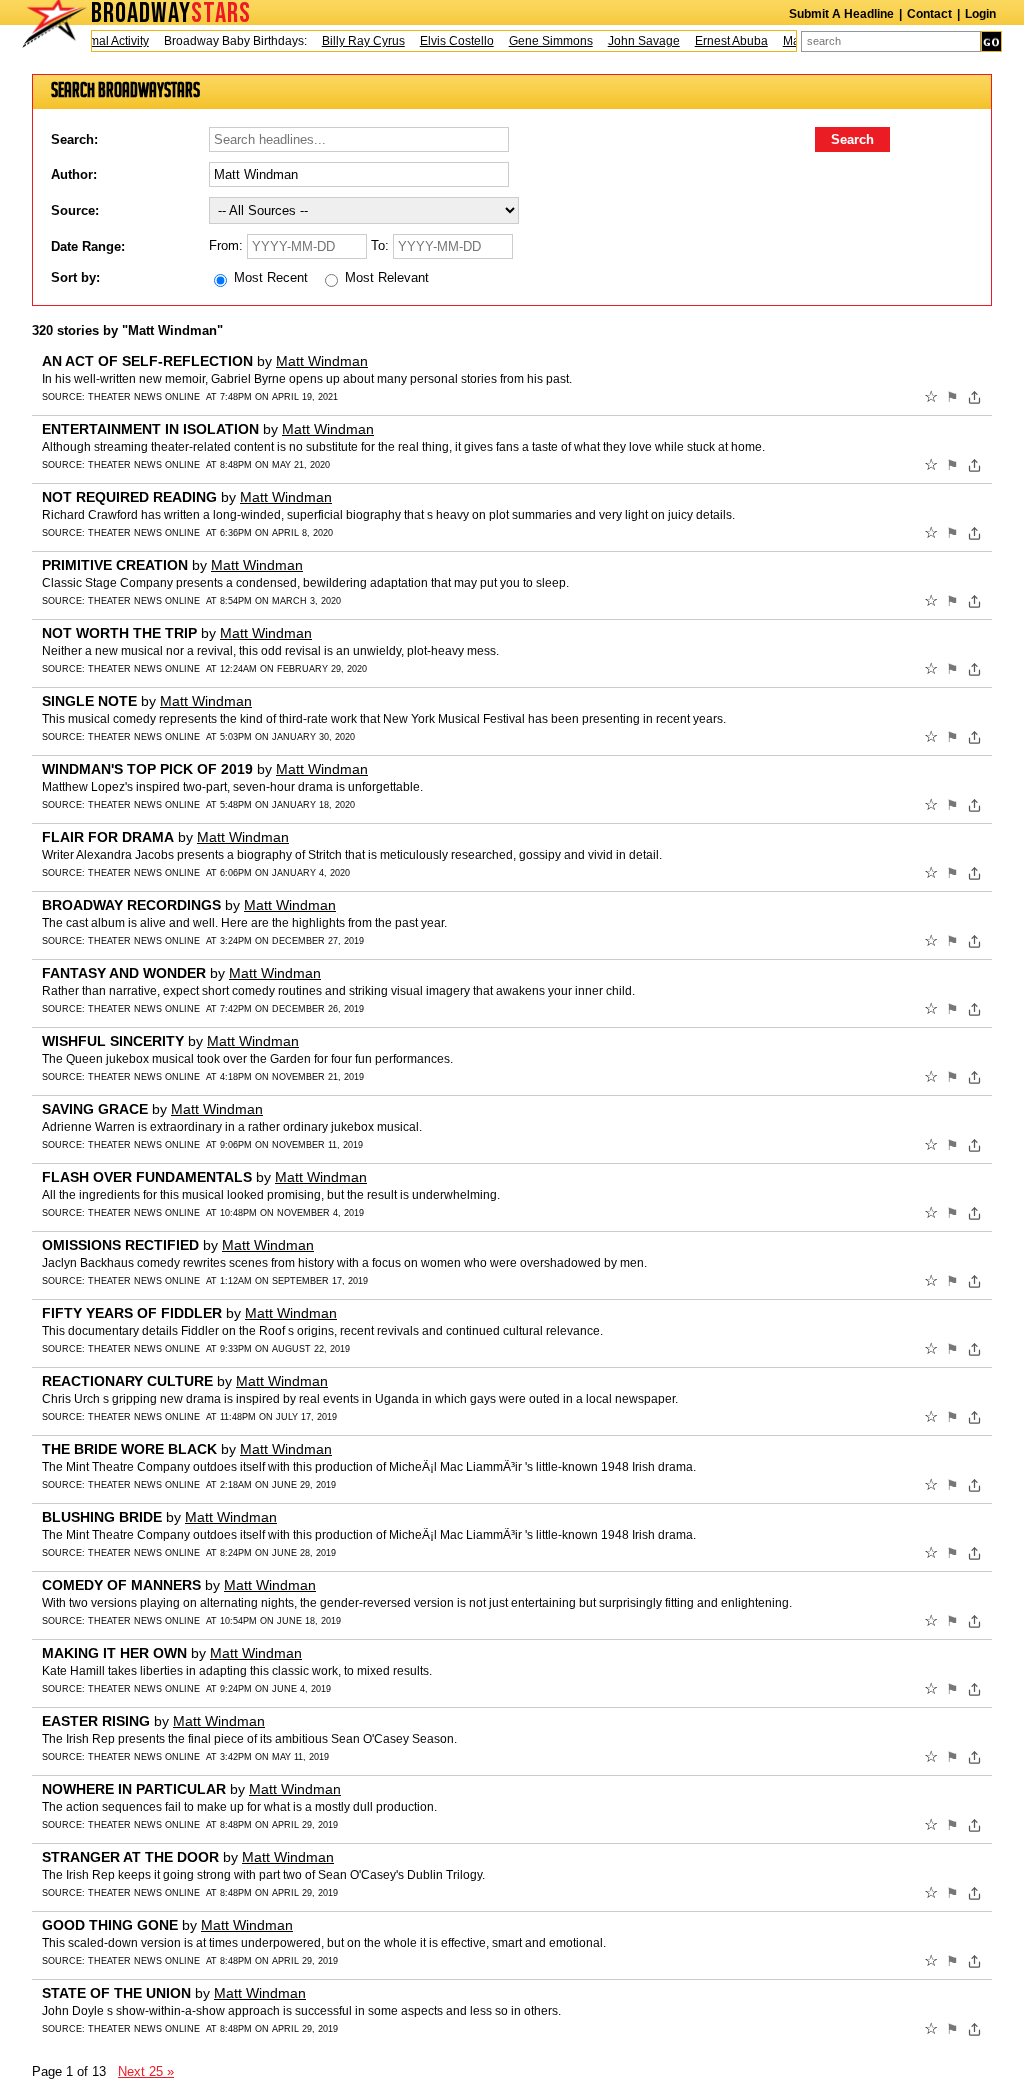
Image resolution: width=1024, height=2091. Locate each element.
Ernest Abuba (716, 41)
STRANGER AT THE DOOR (130, 1857)
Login (980, 14)
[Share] (974, 397)
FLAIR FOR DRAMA (108, 837)
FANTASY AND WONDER (124, 973)
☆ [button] (931, 397)
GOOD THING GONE (110, 1925)
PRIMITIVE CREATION (115, 565)
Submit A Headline (841, 14)
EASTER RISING (96, 1721)
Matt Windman (322, 361)
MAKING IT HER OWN (114, 1653)
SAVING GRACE (95, 1109)
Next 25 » (146, 2071)
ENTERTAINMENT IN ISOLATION (150, 429)
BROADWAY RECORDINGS (131, 905)
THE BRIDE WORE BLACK (129, 1449)
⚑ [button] (952, 397)
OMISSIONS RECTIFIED (120, 1245)
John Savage (629, 41)
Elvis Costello (442, 41)
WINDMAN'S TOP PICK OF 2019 (147, 769)
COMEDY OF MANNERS (121, 1585)
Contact (929, 14)
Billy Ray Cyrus (348, 41)
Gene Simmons (536, 41)
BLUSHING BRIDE (102, 1517)
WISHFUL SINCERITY (113, 1041)
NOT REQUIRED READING (129, 497)
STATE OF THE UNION (116, 1993)
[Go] (991, 41)
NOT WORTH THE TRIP (119, 633)
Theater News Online (144, 397)
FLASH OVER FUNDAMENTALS (147, 1177)
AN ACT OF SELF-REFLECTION (147, 361)
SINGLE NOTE (89, 701)
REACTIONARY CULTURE (127, 1381)
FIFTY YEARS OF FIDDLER (132, 1313)
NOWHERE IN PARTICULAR (134, 1789)
